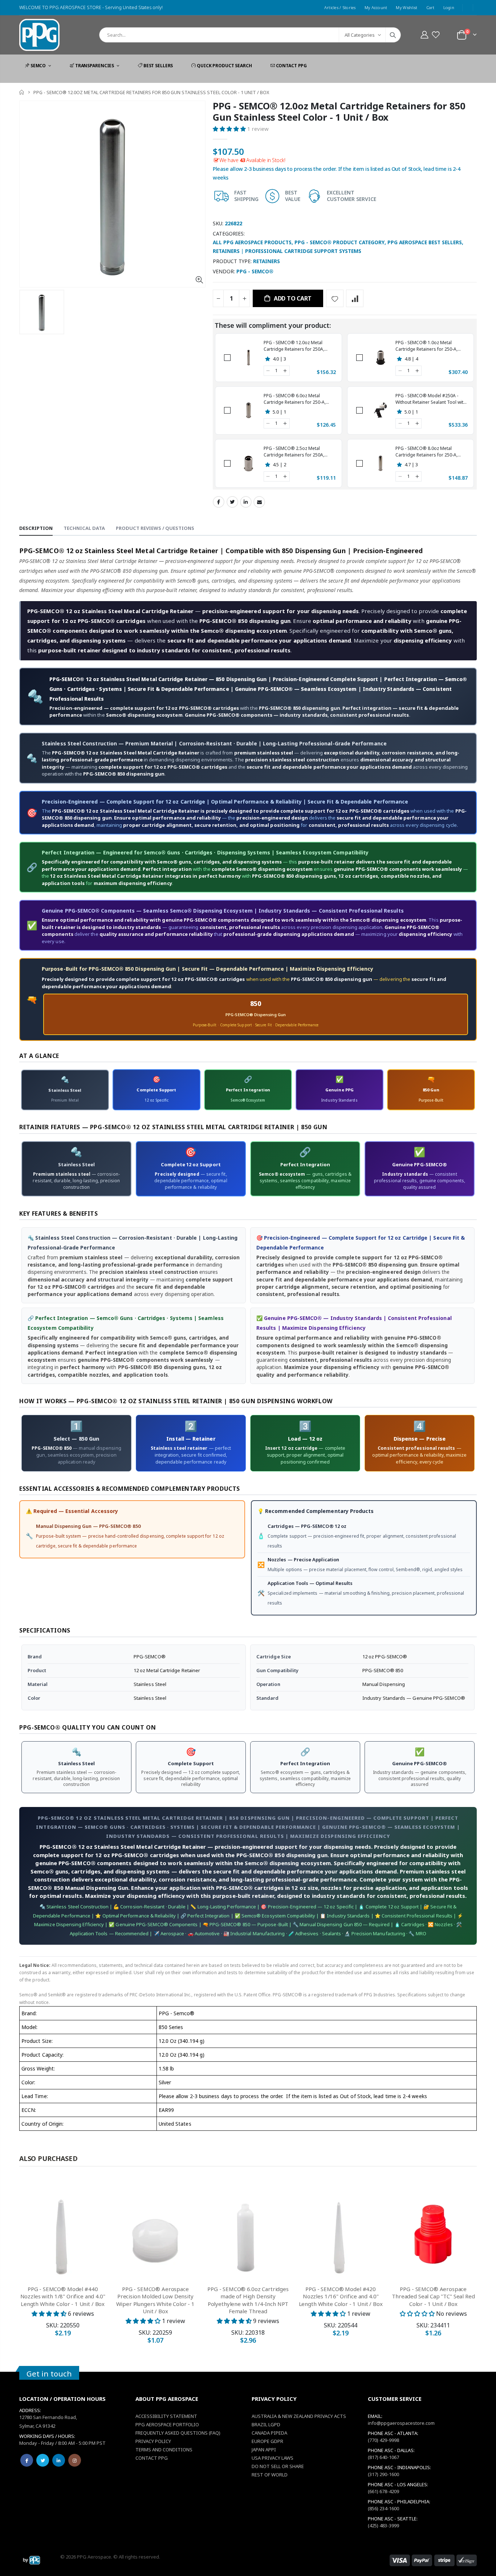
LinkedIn (246, 502)
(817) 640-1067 (383, 2457)
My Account (376, 7)
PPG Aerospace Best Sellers (425, 242)
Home (22, 92)
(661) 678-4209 (383, 2491)
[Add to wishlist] (335, 298)
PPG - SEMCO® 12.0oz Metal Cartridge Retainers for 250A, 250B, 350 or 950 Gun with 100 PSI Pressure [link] (299, 346)
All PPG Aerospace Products (252, 242)
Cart (430, 7)
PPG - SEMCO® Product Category (340, 242)
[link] (248, 358)
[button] (436, 35)
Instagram (75, 2460)
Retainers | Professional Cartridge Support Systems (287, 251)
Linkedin (59, 2460)
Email (259, 502)
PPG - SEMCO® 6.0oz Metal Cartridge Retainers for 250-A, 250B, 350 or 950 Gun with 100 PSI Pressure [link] (299, 399)
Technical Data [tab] (84, 528)
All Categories (360, 35)
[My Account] (424, 35)
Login (449, 7)
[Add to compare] (355, 298)
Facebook (219, 502)
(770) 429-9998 (383, 2440)
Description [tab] (36, 528)
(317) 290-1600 (383, 2474)
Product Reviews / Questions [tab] (155, 528)
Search (393, 35)
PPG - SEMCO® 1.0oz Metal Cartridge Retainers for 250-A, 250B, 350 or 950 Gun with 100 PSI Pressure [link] (430, 346)
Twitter (232, 502)
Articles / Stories (340, 7)
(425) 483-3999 (383, 2525)
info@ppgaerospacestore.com (401, 2423)
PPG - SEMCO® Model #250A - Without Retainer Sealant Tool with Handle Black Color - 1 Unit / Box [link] (431, 399)
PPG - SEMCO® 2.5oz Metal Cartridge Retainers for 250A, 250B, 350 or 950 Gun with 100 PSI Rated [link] (299, 452)
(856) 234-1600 (383, 2508)
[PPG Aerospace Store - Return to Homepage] (32, 2560)
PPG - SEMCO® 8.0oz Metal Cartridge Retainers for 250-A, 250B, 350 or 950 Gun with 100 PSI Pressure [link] (430, 452)
